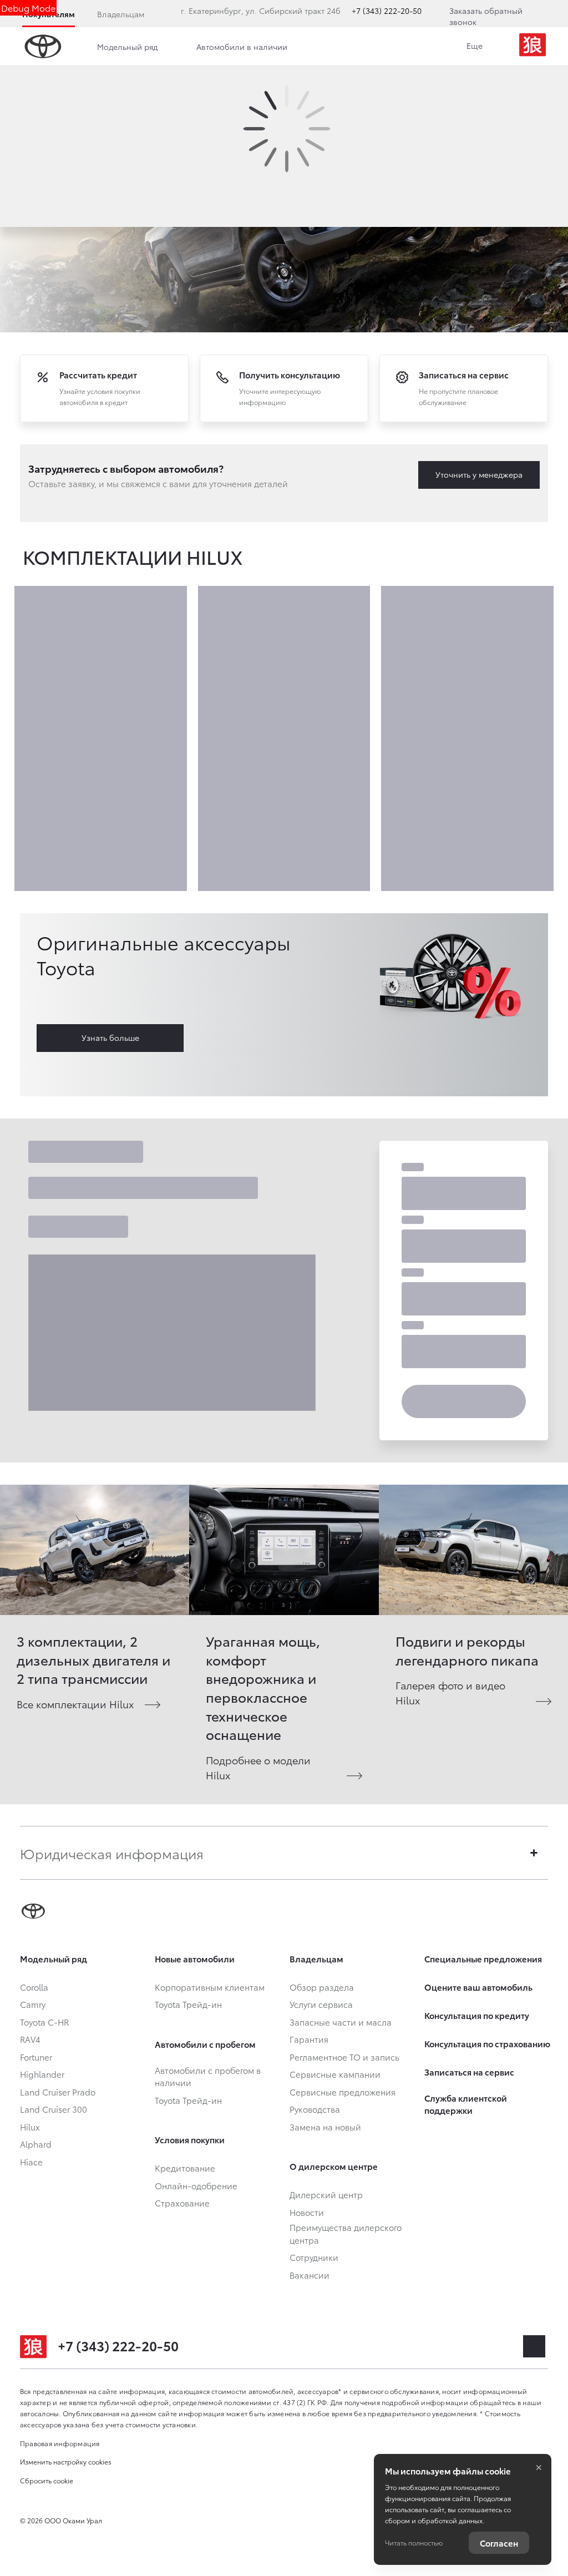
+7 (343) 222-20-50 (387, 11)
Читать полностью (414, 2542)
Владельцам (121, 14)
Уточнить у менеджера (479, 474)
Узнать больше (110, 1038)
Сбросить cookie (47, 2480)
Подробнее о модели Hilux (258, 1767)
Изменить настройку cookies (66, 2461)
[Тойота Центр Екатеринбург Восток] (532, 47)
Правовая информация (60, 2443)
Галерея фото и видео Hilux (450, 1692)
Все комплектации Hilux (75, 1704)
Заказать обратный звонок (486, 16)
